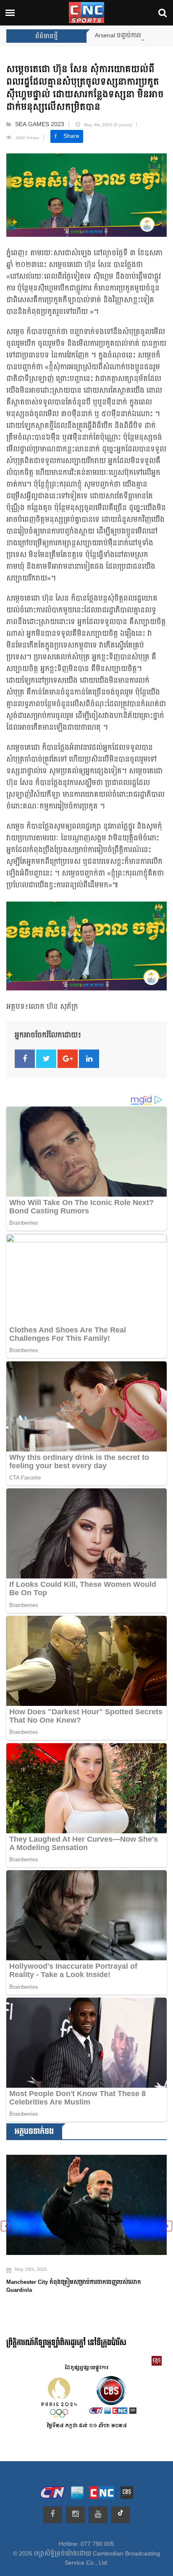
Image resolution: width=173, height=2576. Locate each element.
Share (71, 136)
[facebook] (53, 2515)
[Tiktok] (121, 2515)
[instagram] (75, 2515)
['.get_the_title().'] (86, 2200)
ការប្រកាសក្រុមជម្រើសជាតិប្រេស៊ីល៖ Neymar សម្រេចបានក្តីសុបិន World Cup (79, 2276)
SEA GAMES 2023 (40, 124)
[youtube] (98, 2515)
